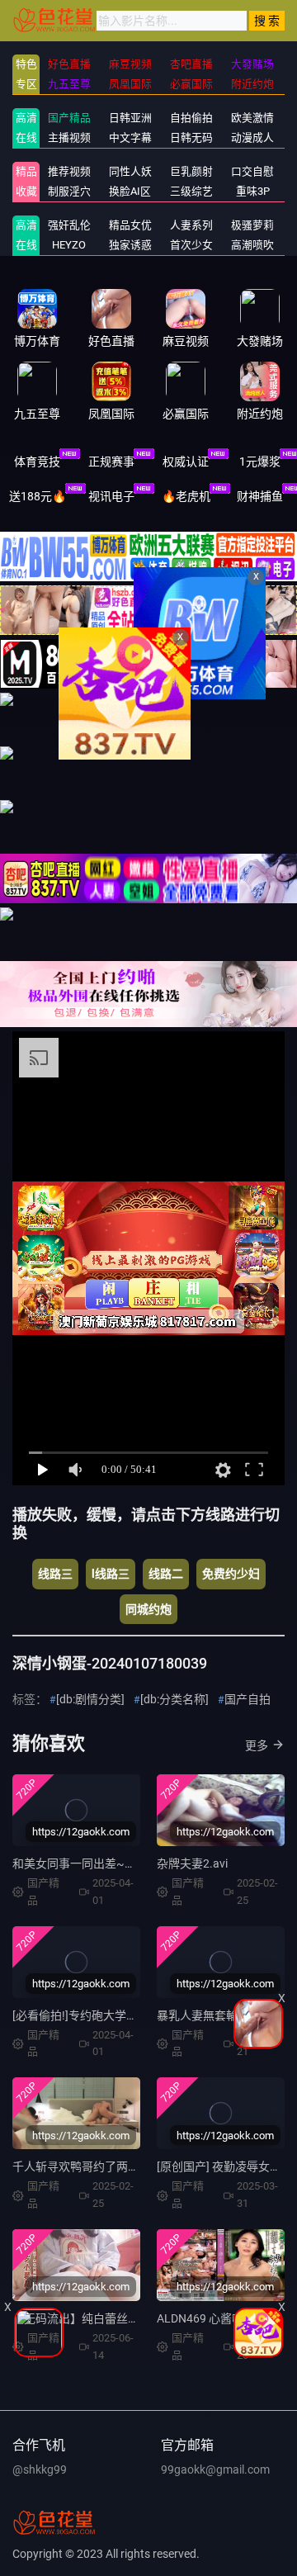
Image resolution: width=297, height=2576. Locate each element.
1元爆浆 (260, 462)
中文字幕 (130, 137)
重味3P (253, 191)
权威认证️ (186, 462)
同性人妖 (130, 171)
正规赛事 (111, 462)
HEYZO (69, 245)
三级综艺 (191, 191)
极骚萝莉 (252, 225)
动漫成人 (252, 137)
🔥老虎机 (186, 496)
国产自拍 (247, 1699)
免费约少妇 (231, 1574)
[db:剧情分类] (90, 1699)
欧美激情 (252, 118)
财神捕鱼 (260, 496)
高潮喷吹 (252, 245)
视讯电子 (111, 496)
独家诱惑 (130, 245)
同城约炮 (148, 1609)
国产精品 (69, 118)
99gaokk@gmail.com (215, 2469)
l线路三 (111, 1574)
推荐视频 (69, 171)
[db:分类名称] (174, 1699)
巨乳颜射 (191, 171)
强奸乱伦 (69, 225)
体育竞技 (37, 462)
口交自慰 (252, 171)
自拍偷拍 (191, 118)
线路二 (166, 1574)
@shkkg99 (40, 2469)
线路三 (55, 1574)
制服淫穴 (69, 191)
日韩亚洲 (130, 118)
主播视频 (69, 137)
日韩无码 (191, 137)
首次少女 (191, 245)
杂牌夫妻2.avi (192, 1863)
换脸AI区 (130, 191)
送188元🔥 (38, 496)
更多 (257, 1745)
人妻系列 (191, 225)
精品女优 (130, 225)
